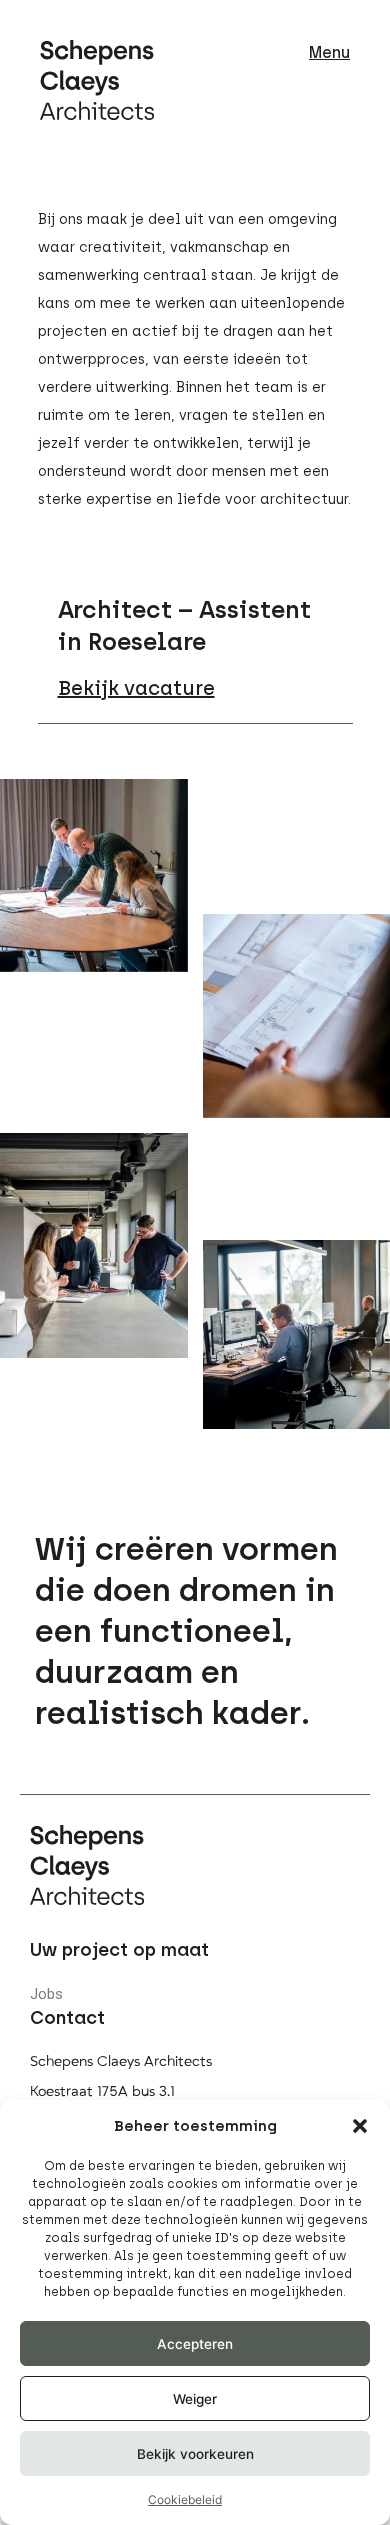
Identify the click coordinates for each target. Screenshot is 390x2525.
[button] (360, 2126)
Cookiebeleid (185, 2499)
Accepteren (195, 2344)
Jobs (46, 1994)
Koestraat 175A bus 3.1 (102, 2091)
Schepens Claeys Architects (121, 2061)
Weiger (195, 2399)
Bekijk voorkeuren (195, 2454)
